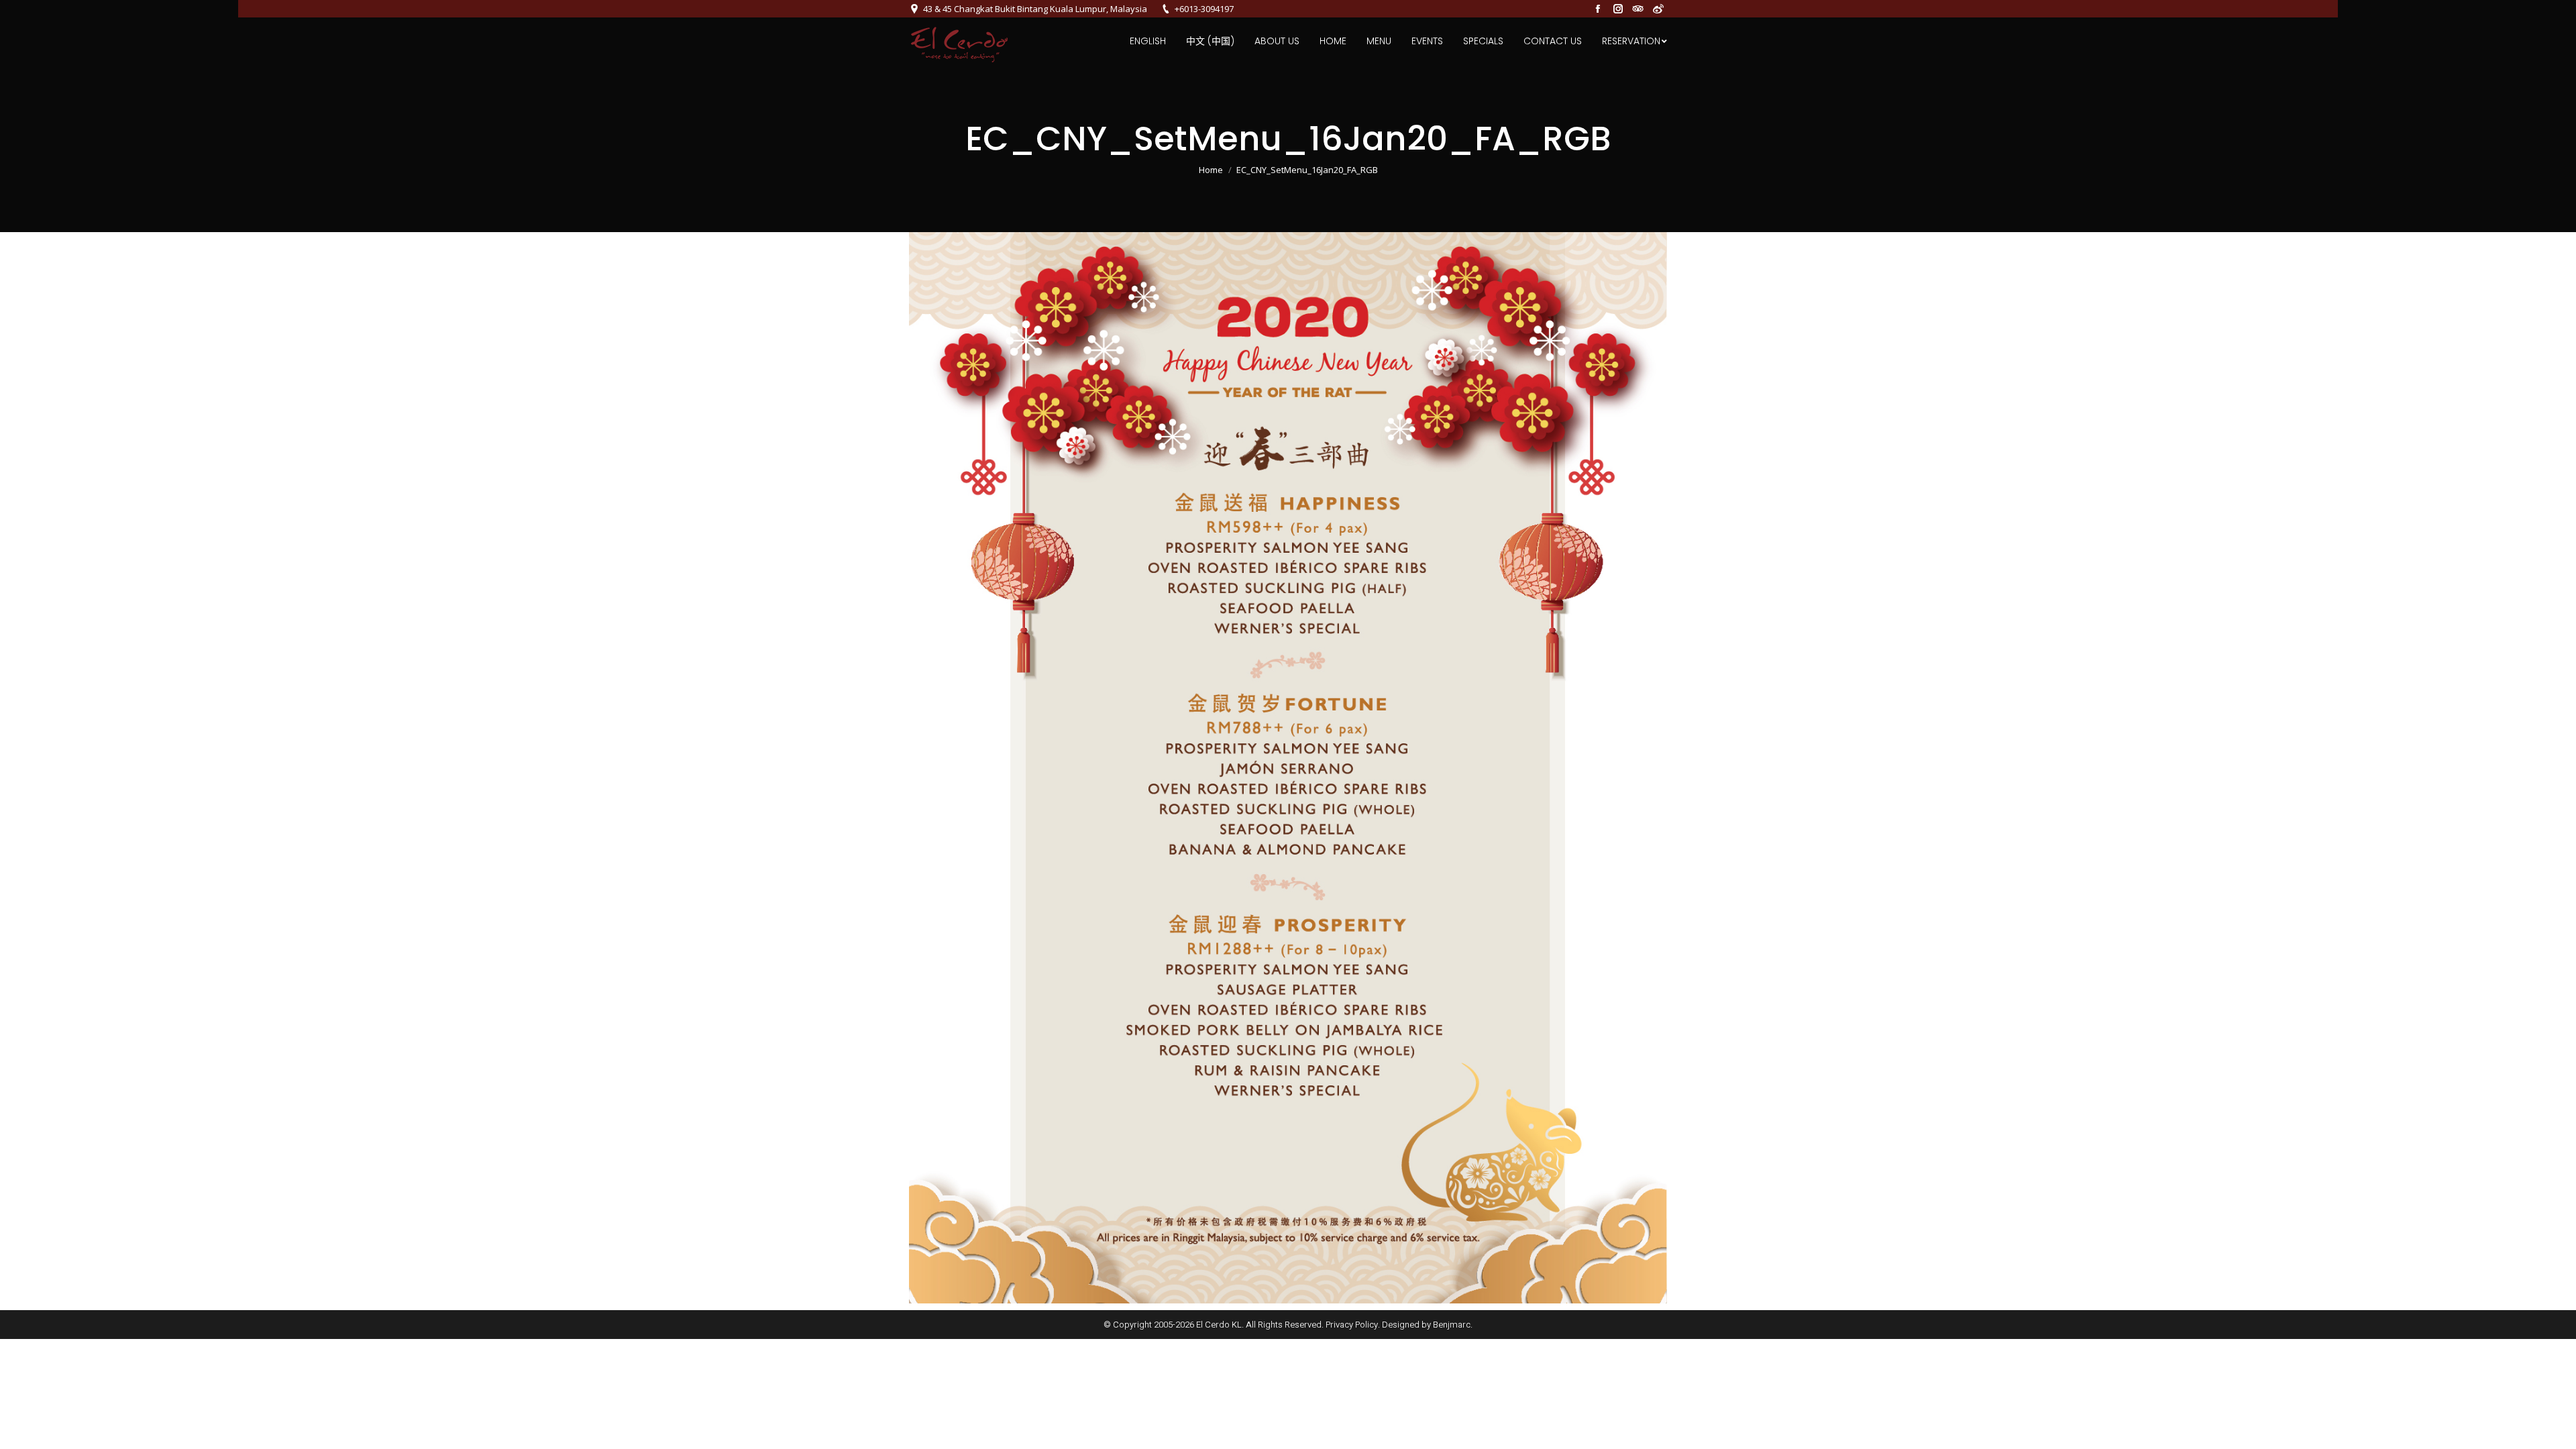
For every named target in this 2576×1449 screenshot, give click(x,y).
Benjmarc (1452, 1325)
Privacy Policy (1352, 1325)
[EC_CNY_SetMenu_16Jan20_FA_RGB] (1288, 768)
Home (1211, 170)
